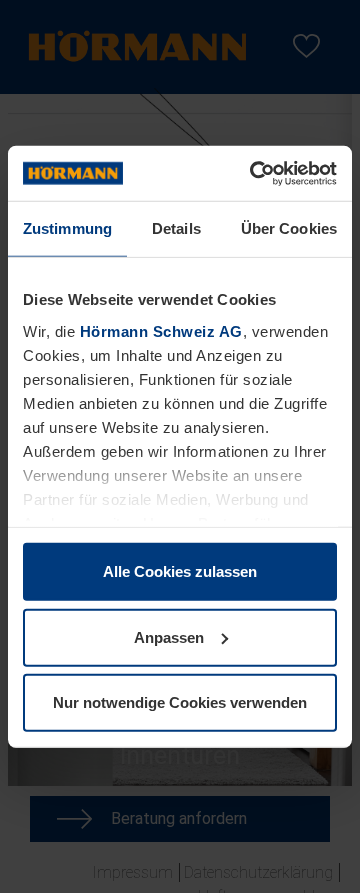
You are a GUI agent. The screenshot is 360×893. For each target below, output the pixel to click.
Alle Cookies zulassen (180, 571)
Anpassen (169, 636)
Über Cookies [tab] (289, 228)
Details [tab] (176, 228)
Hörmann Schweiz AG (161, 330)
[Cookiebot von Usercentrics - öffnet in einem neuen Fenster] (254, 173)
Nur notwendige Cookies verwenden (180, 702)
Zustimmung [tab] (67, 228)
